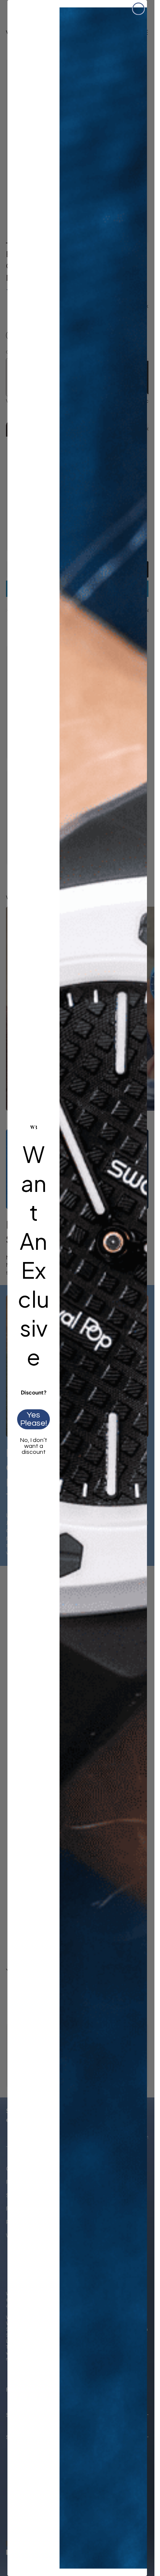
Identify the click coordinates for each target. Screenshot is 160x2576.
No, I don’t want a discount (34, 1446)
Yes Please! (33, 1419)
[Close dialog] (138, 9)
